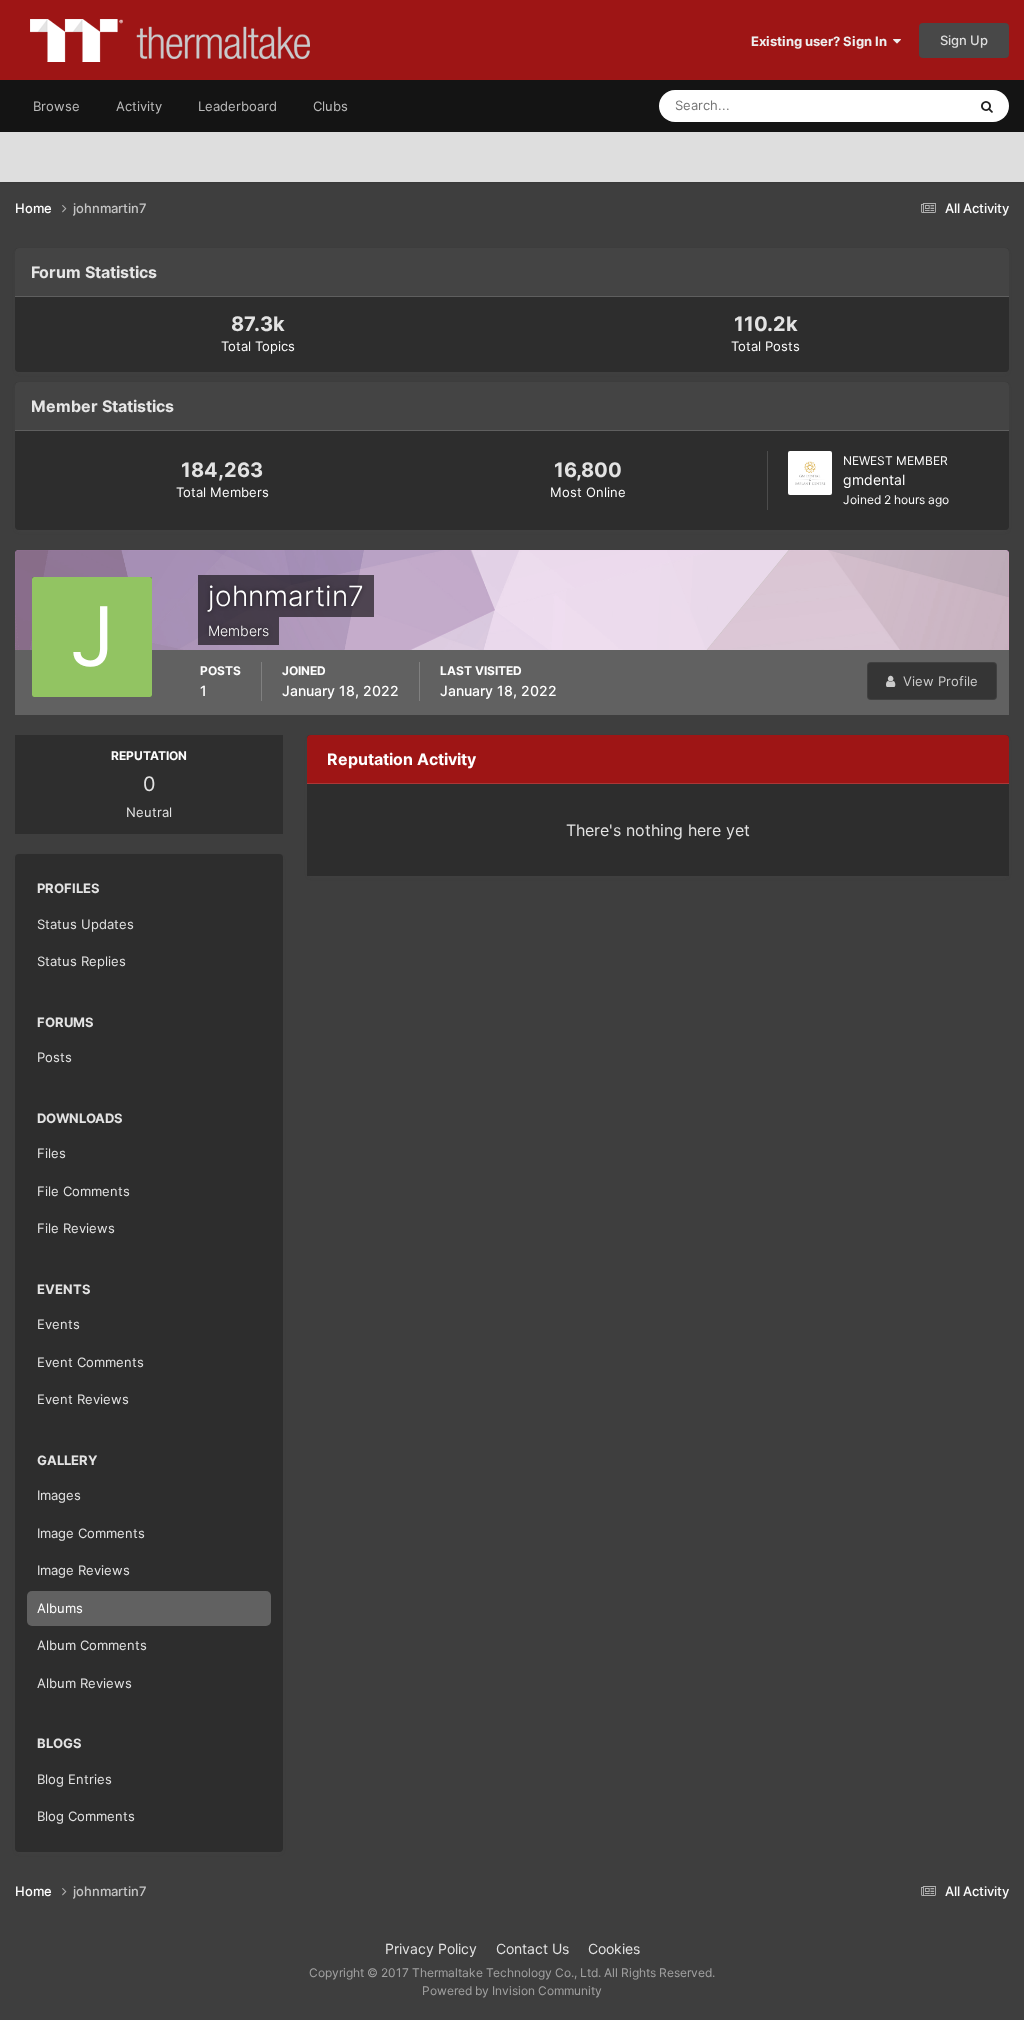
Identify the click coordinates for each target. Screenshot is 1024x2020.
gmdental (874, 479)
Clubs (330, 106)
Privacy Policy (431, 1948)
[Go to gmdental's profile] (810, 473)
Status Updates (895, 105)
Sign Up (964, 40)
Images (59, 1495)
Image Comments (91, 1533)
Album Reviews (84, 1683)
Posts (54, 1057)
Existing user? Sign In (822, 41)
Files (51, 1153)
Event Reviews (83, 1399)
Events (58, 1324)
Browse (56, 106)
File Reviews (76, 1228)
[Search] (987, 106)
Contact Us (532, 1948)
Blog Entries (74, 1779)
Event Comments (90, 1362)
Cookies (614, 1948)
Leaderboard (237, 106)
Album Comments (92, 1645)
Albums (60, 1608)
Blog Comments (86, 1816)
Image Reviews (83, 1570)
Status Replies (81, 961)
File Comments (83, 1191)
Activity (139, 106)
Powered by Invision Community (512, 1990)
